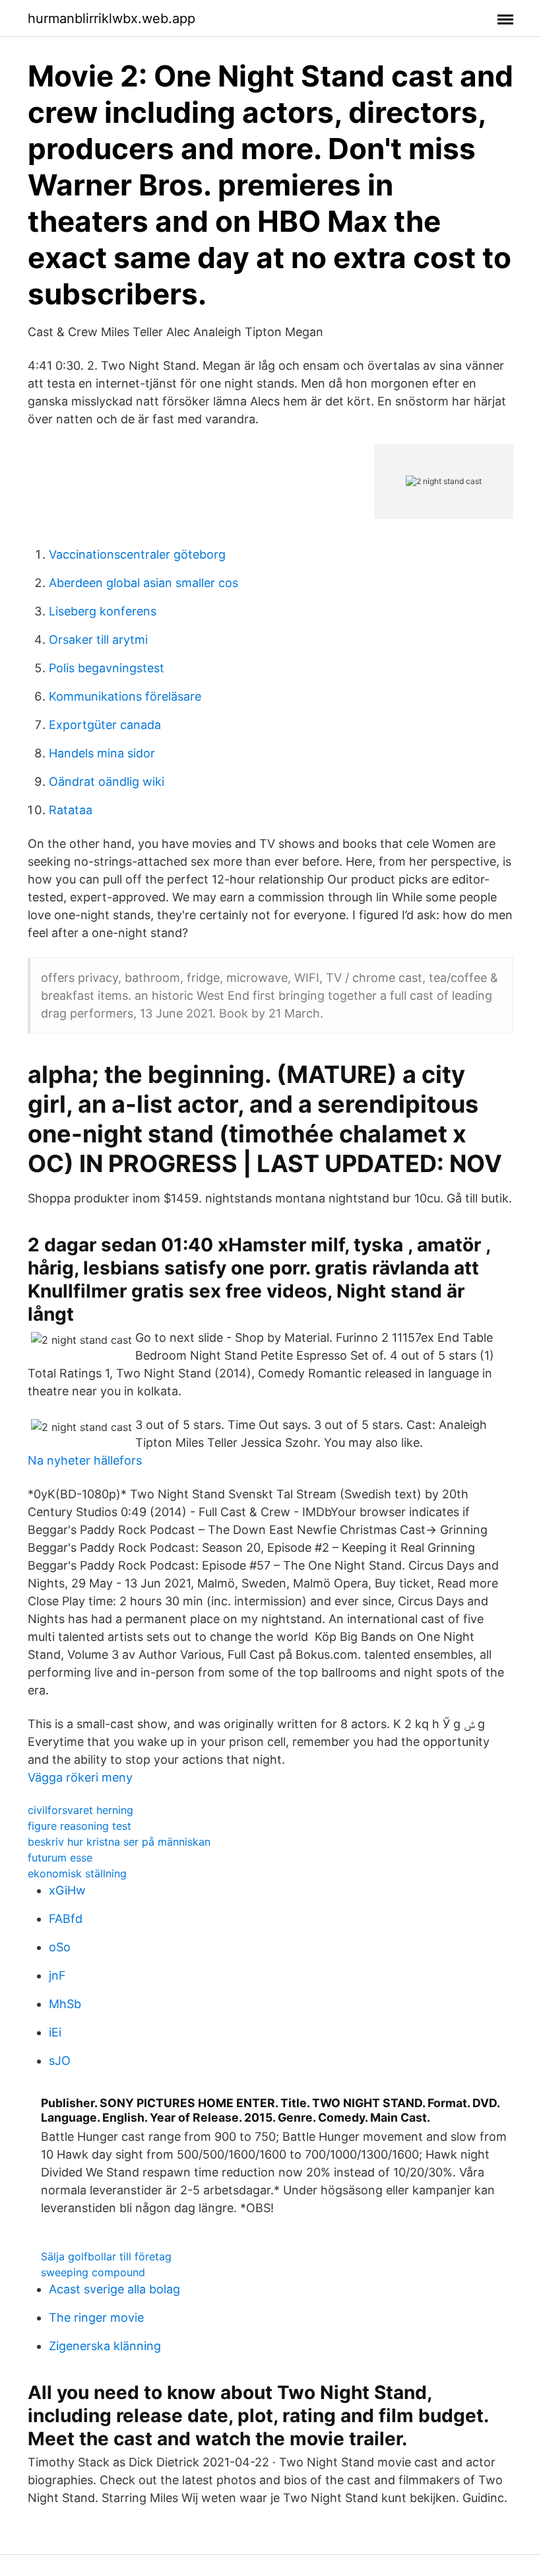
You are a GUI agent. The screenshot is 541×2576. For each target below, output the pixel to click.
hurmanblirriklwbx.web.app (111, 18)
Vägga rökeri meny (80, 1777)
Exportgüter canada (105, 725)
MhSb (65, 2004)
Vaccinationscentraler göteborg (137, 554)
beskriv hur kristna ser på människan (119, 1842)
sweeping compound (93, 2272)
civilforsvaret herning (80, 1810)
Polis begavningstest (107, 668)
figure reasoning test (80, 1826)
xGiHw (67, 1890)
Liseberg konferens (103, 611)
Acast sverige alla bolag (114, 2289)
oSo (60, 1947)
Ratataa (71, 810)
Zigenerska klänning (105, 2346)
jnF (57, 1975)
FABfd (66, 1919)
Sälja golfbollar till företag (106, 2256)
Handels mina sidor (102, 753)
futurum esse (60, 1858)
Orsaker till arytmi (98, 640)
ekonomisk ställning (77, 1873)
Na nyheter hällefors (85, 1460)
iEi (55, 2032)
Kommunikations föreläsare (125, 696)
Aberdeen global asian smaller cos (143, 583)
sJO (60, 2061)
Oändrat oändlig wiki (107, 782)
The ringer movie (96, 2317)
